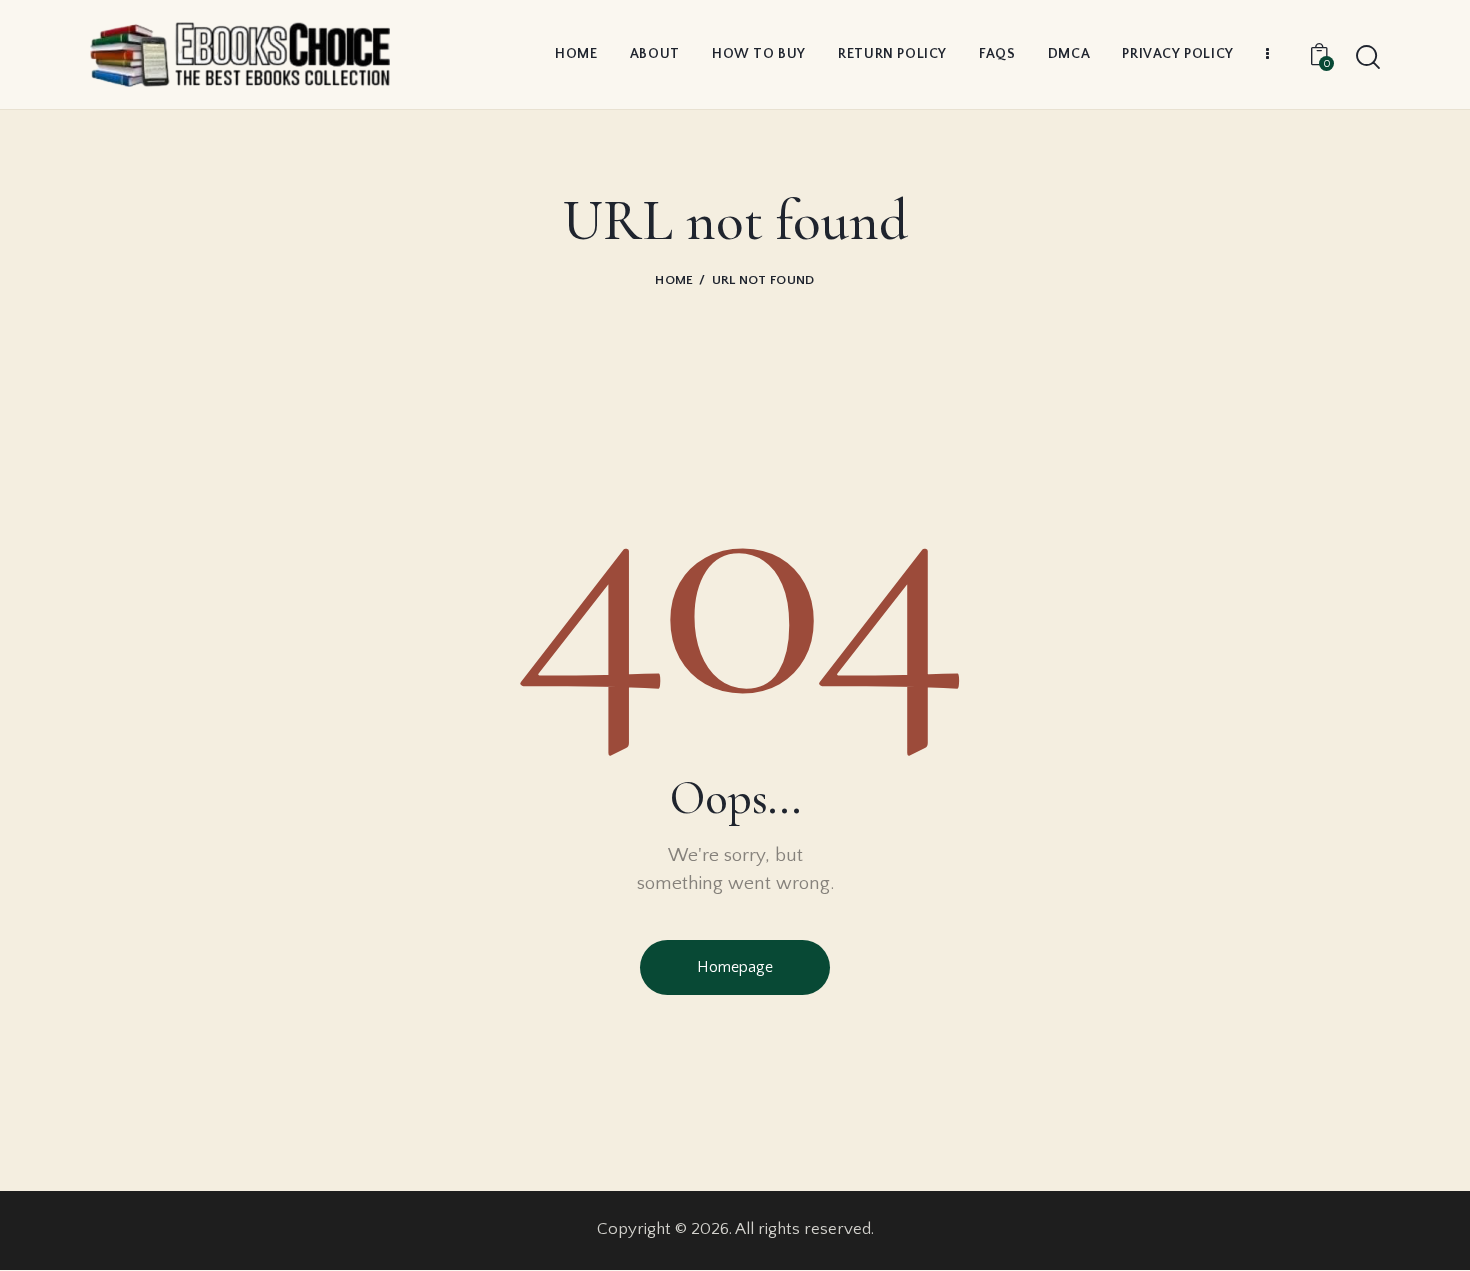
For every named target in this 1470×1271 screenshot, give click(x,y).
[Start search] (1368, 58)
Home (674, 280)
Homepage (735, 967)
